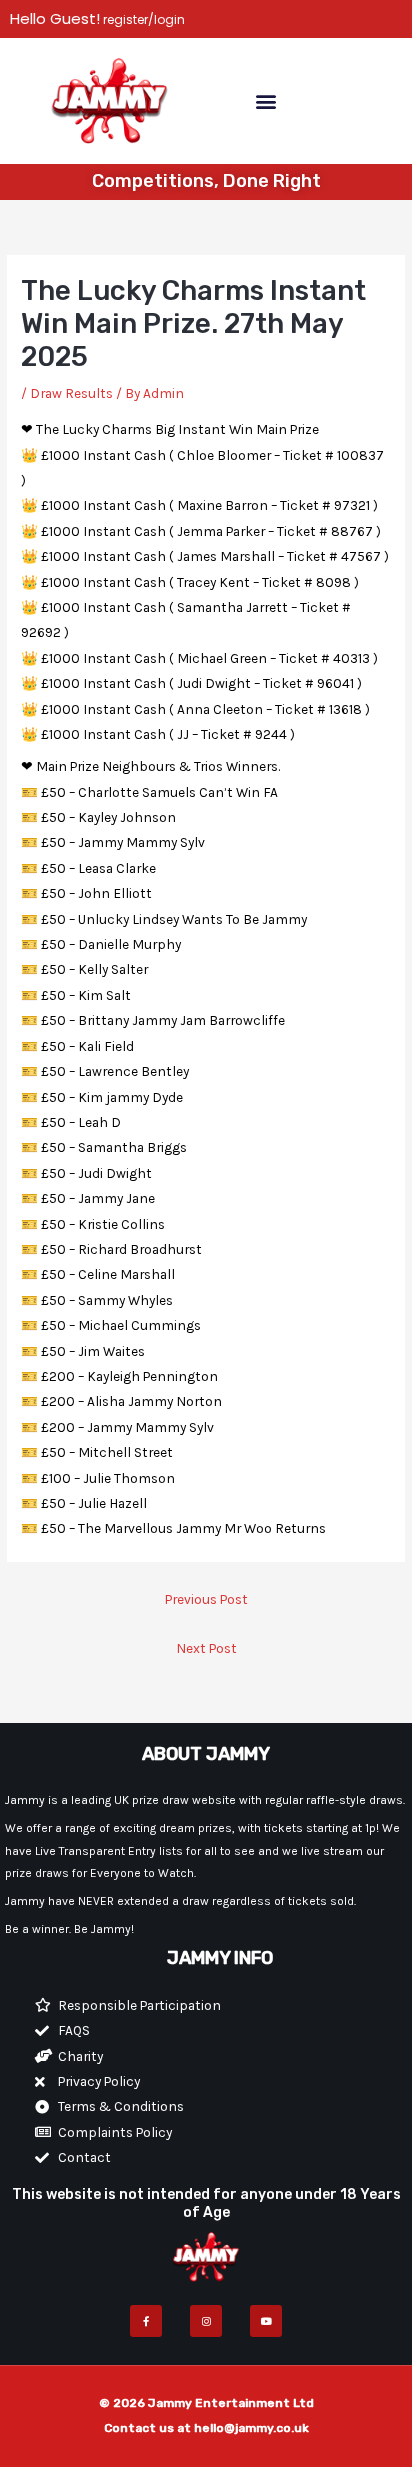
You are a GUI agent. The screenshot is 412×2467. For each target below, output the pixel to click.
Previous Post (206, 1599)
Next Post (206, 1648)
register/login (142, 19)
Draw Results (71, 393)
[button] (265, 100)
